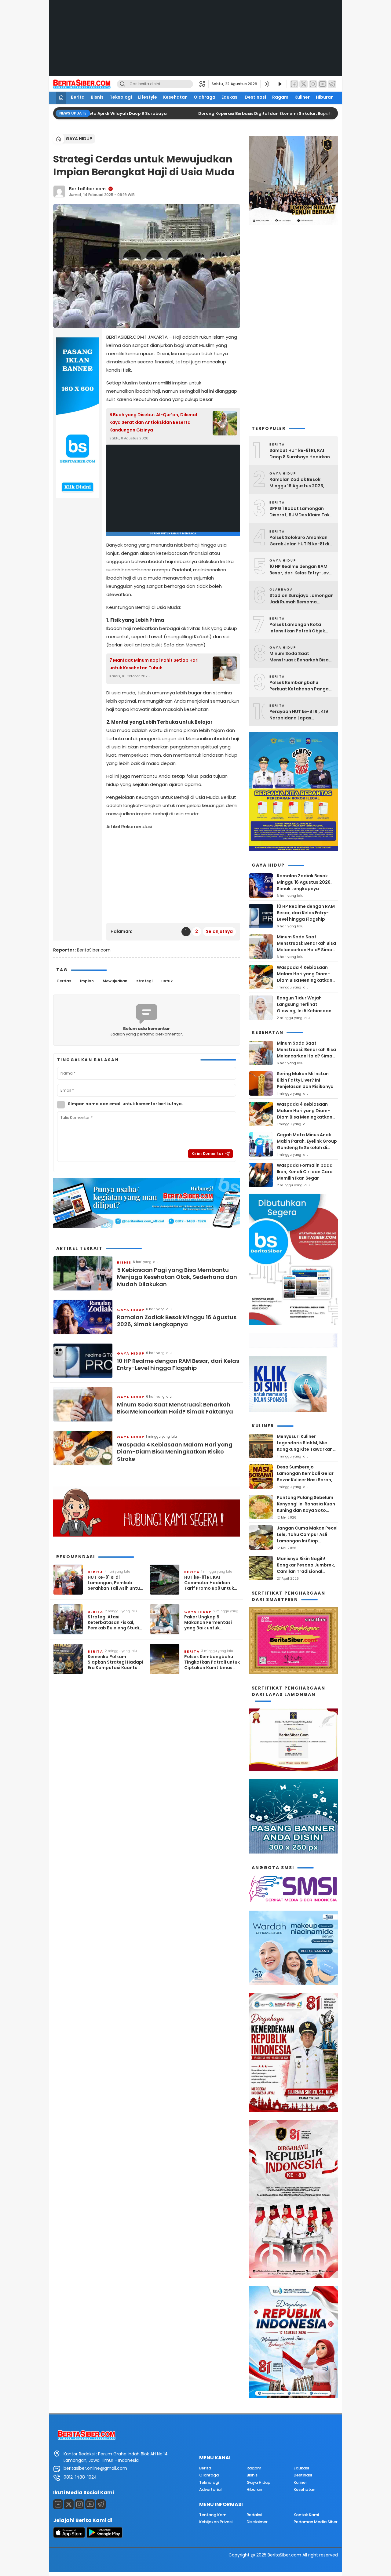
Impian (87, 981)
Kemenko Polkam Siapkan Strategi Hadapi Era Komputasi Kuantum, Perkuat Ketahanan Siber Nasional (115, 1662)
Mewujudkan (115, 981)
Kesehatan (175, 97)
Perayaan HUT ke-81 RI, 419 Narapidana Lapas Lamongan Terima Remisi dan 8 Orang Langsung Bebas (299, 715)
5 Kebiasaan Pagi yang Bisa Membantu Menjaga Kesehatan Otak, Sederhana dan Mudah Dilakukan (177, 1277)
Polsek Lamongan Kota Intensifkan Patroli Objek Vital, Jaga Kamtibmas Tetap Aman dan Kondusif (299, 628)
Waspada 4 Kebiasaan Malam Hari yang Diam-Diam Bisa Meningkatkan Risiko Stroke (175, 1452)
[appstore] (69, 2536)
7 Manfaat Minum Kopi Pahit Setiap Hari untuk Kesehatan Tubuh (154, 664)
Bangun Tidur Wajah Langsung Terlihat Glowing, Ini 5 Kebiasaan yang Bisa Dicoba (304, 1008)
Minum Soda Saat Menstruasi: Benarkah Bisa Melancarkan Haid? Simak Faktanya (175, 1408)
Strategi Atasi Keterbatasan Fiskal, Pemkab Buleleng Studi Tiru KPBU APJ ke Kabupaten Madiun (113, 1623)
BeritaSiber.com (87, 189)
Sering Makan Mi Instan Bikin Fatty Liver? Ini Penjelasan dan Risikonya (305, 1080)
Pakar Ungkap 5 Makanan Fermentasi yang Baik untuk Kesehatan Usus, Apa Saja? (208, 1623)
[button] (204, 84)
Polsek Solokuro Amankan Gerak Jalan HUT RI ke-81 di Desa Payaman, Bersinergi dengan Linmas (299, 541)
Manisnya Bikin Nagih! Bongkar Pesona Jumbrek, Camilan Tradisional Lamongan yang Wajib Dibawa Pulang (306, 1571)
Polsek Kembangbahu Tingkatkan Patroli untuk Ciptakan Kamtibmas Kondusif (212, 1662)
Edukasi (230, 97)
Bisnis (97, 97)
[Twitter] (304, 84)
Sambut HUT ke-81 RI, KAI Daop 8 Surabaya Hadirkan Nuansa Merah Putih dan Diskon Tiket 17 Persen (300, 454)
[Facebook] (294, 84)
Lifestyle (148, 97)
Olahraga (205, 97)
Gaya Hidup (79, 139)
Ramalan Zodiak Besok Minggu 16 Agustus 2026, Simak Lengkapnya (177, 1321)
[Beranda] (61, 98)
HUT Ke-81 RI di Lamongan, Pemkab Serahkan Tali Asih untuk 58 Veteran (115, 1583)
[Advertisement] (195, 43)
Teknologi (121, 97)
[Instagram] (313, 84)
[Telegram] (332, 84)
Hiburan (325, 97)
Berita (78, 97)
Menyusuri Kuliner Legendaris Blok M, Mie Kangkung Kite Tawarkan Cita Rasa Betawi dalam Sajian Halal (305, 1449)
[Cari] (122, 84)
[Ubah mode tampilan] (267, 84)
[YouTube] (323, 84)
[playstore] (104, 2536)
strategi (144, 981)
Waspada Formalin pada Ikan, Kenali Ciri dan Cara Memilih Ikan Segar (305, 1172)
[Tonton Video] (280, 84)
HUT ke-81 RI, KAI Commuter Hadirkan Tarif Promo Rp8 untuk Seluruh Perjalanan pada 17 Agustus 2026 (212, 1583)
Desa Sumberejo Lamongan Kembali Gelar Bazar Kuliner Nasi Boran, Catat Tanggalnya (305, 1477)
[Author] (59, 191)
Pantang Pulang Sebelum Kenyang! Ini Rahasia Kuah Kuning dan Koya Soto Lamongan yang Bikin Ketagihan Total (306, 1510)
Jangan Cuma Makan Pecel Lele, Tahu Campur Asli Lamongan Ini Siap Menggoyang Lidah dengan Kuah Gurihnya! (307, 1541)
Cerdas (64, 981)
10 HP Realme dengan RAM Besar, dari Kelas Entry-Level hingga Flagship (178, 1364)
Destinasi (255, 97)
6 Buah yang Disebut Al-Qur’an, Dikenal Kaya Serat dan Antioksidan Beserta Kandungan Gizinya (153, 422)
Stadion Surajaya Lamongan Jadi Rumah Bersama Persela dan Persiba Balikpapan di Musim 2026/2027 (301, 599)
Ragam (280, 97)
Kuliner (302, 97)
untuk (167, 981)
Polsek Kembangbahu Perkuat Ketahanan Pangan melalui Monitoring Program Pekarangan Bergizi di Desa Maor (301, 686)
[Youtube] (90, 2504)
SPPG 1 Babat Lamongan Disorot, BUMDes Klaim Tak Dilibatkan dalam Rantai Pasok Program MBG (300, 512)
